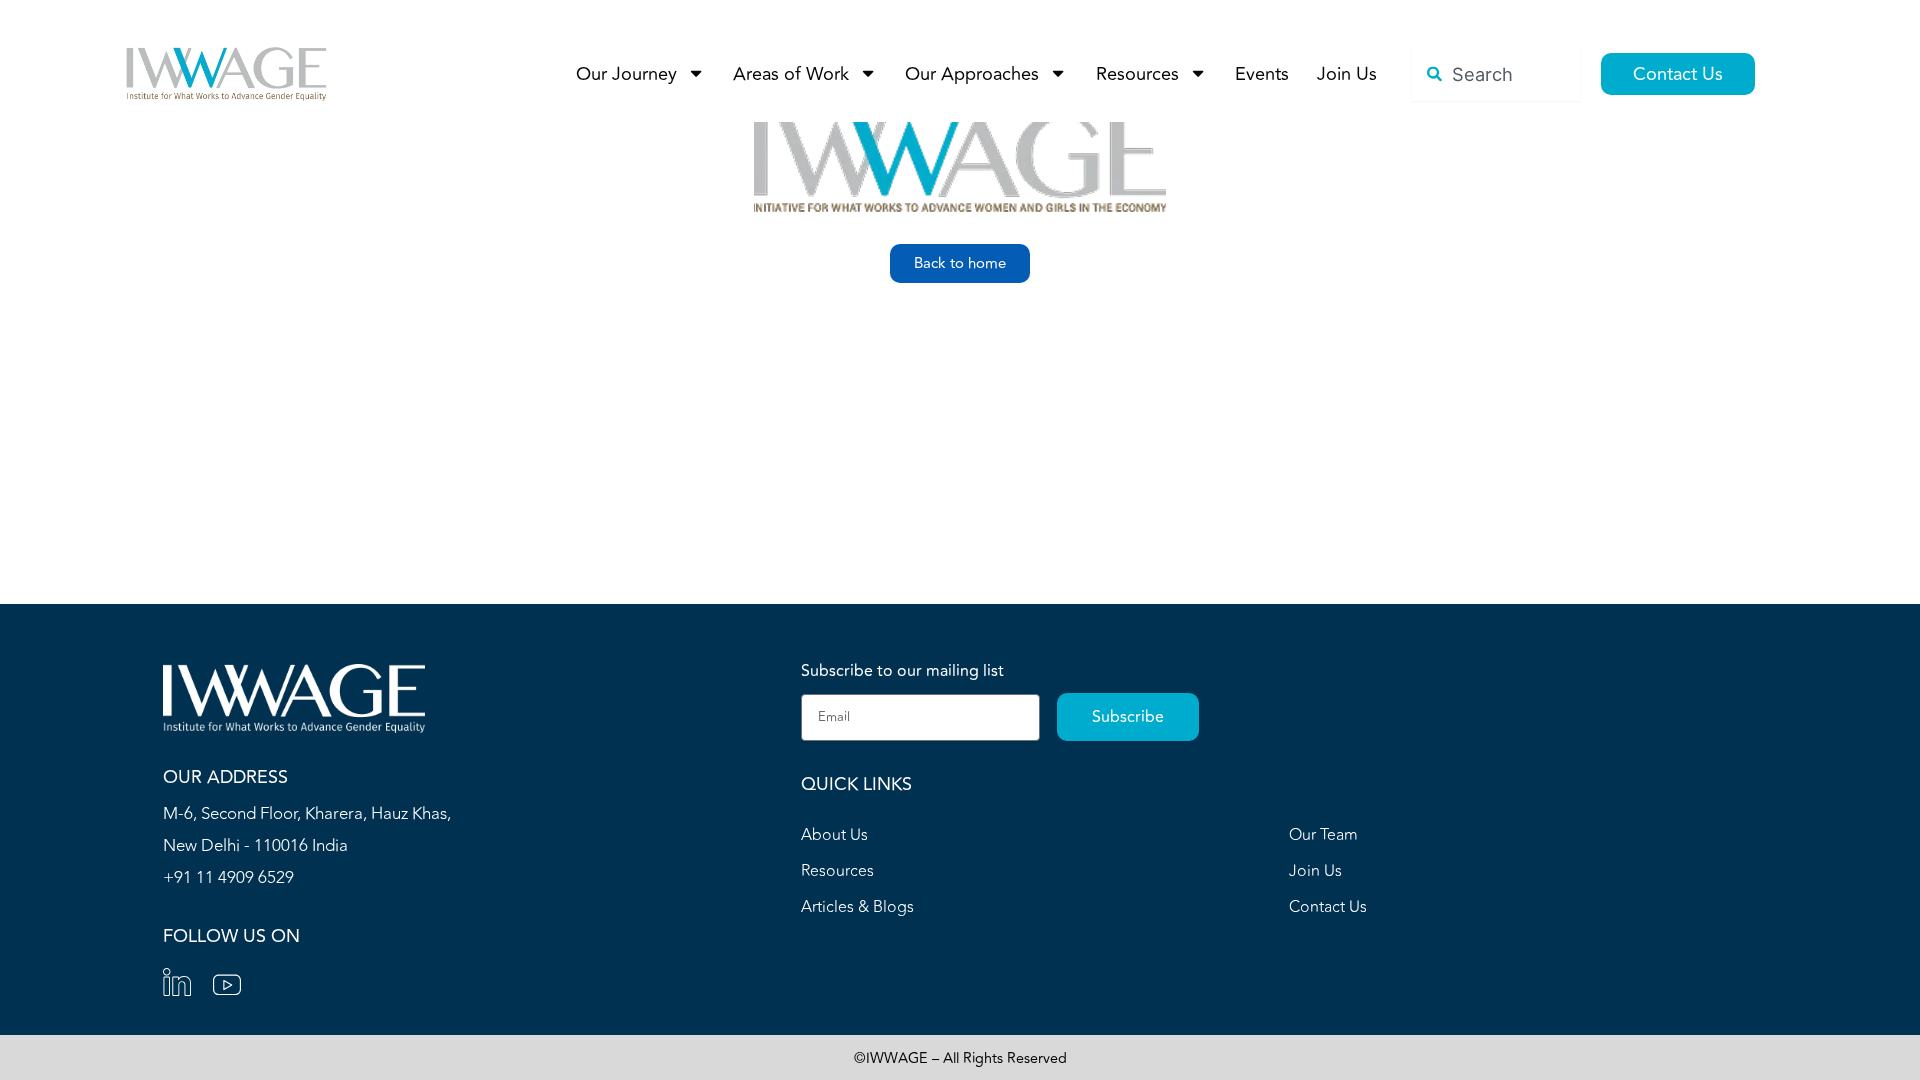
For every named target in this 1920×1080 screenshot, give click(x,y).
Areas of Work (791, 74)
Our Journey (626, 74)
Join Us (1347, 74)
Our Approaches (972, 74)
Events (1262, 74)
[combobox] (1496, 74)
